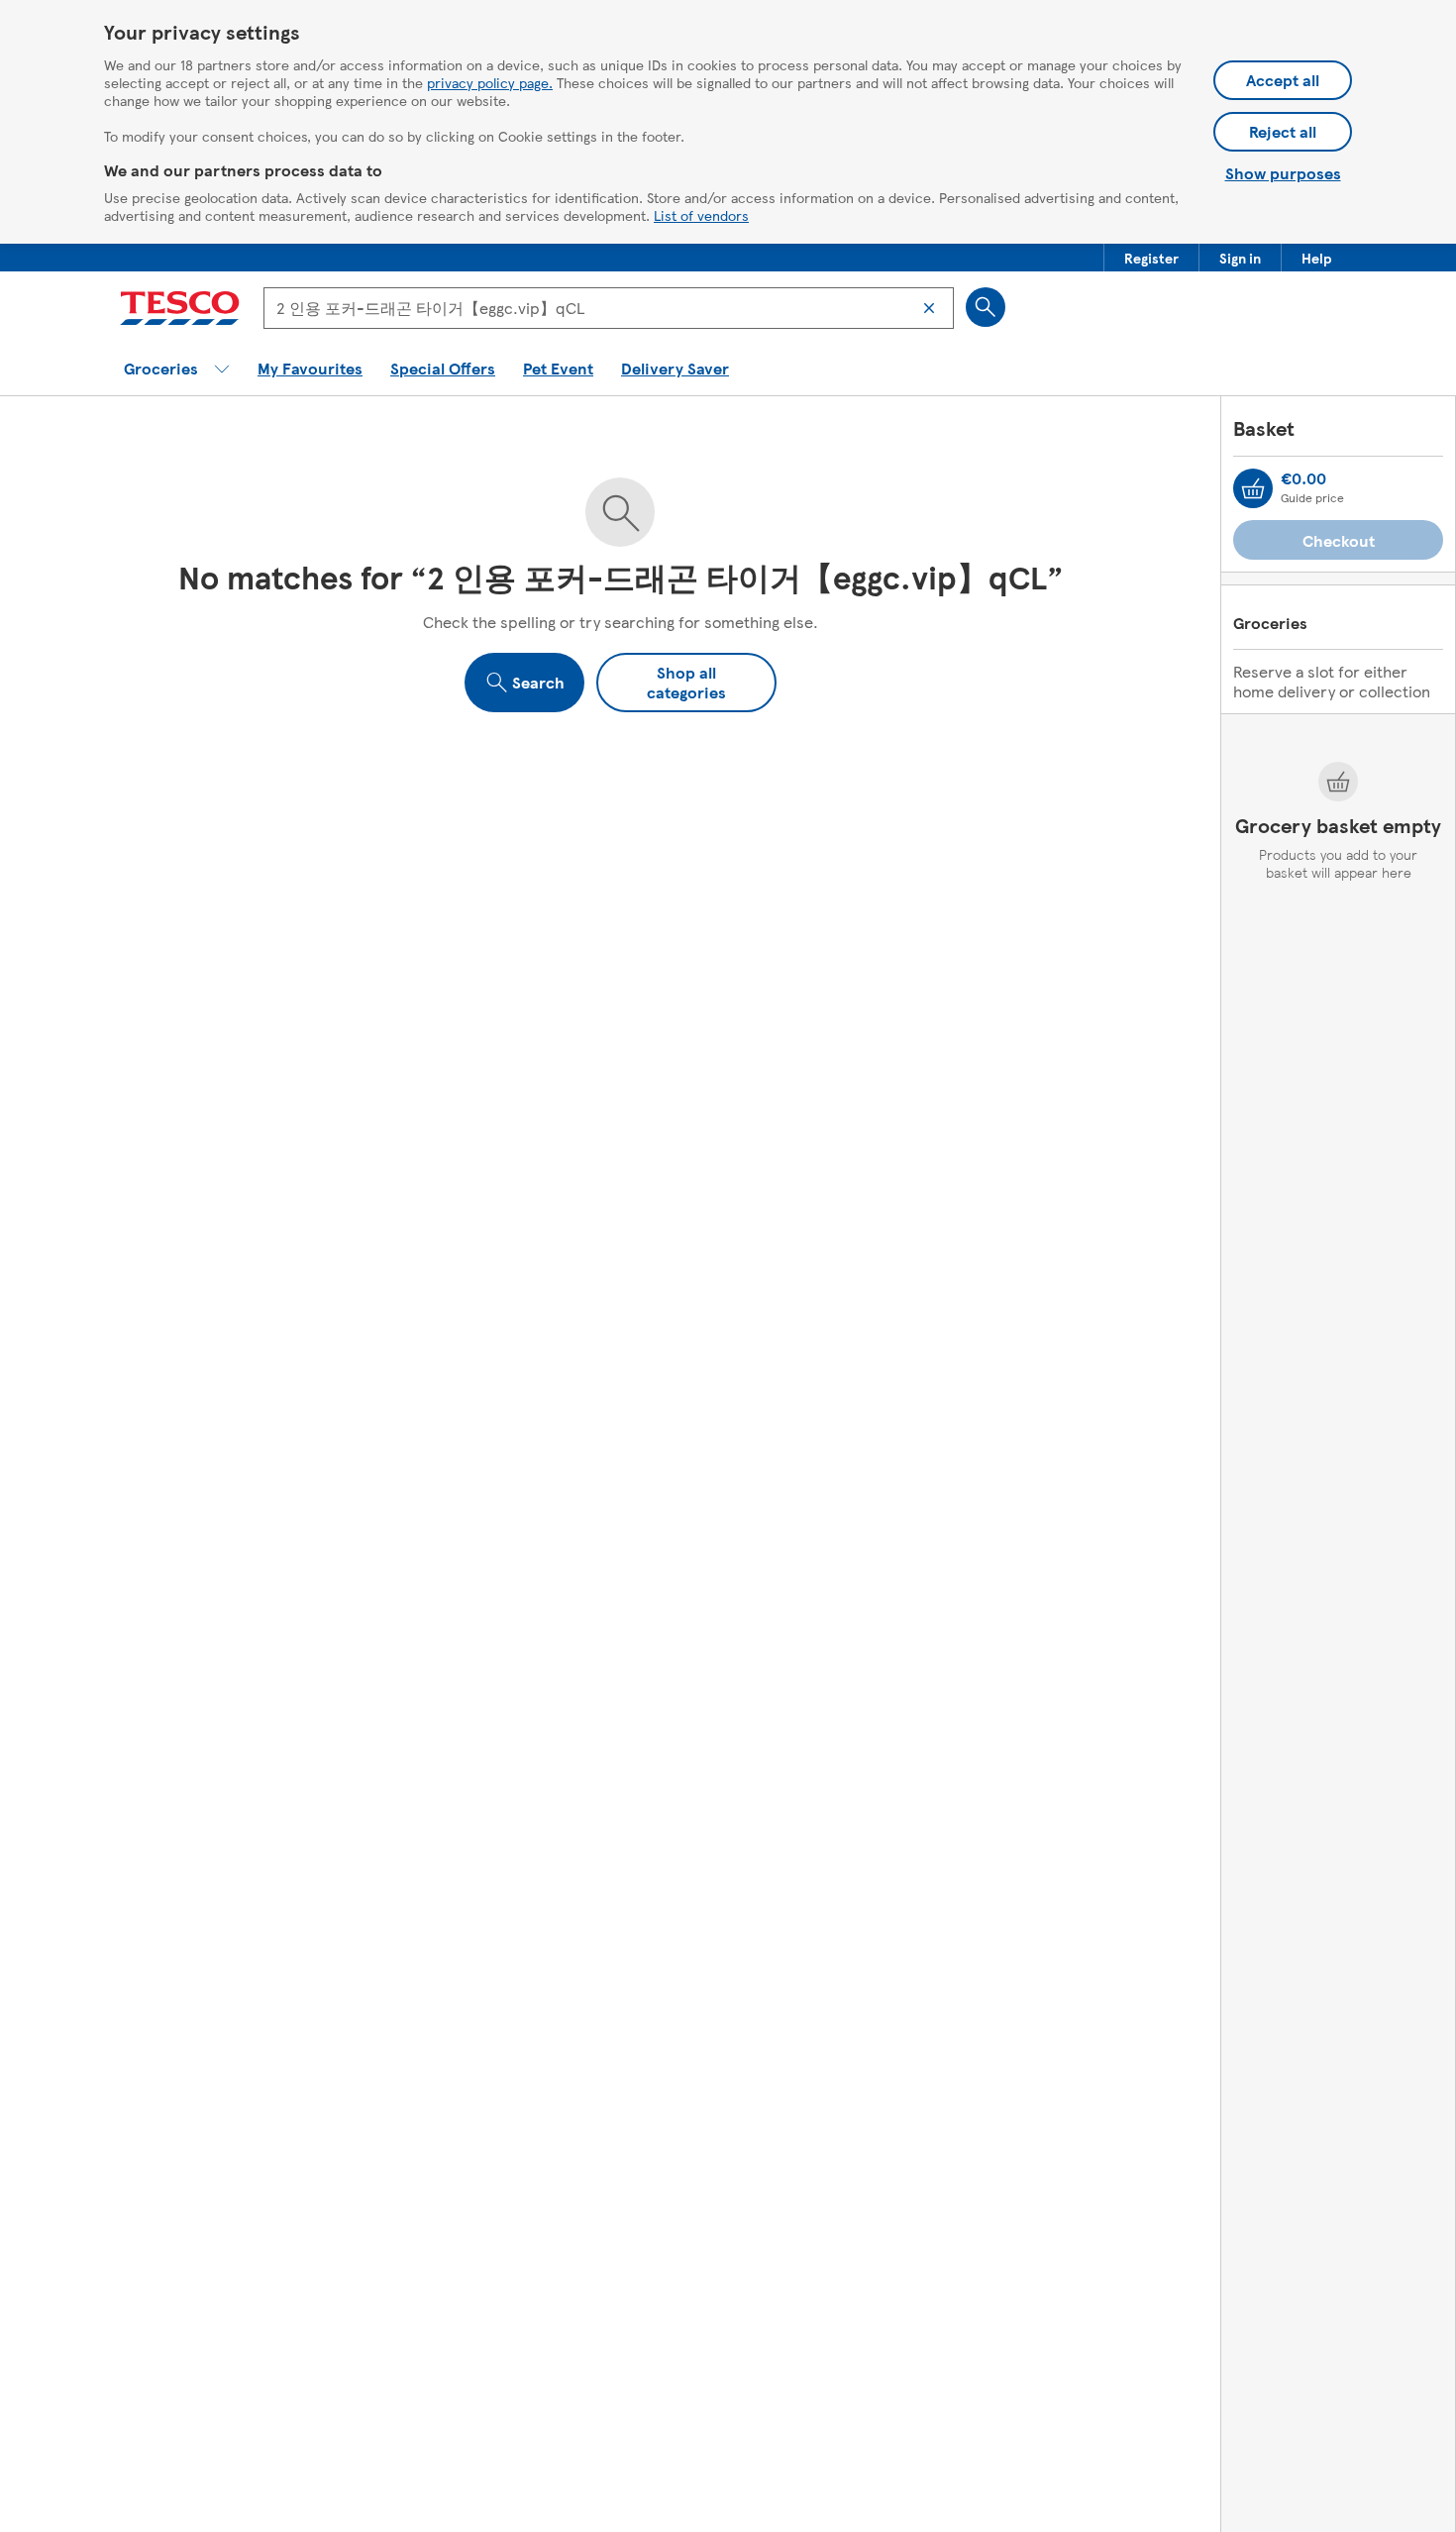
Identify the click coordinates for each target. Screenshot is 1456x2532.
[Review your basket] (1253, 488)
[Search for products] (986, 307)
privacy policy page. (490, 82)
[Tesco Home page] (180, 308)
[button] (1151, 258)
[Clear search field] (929, 308)
